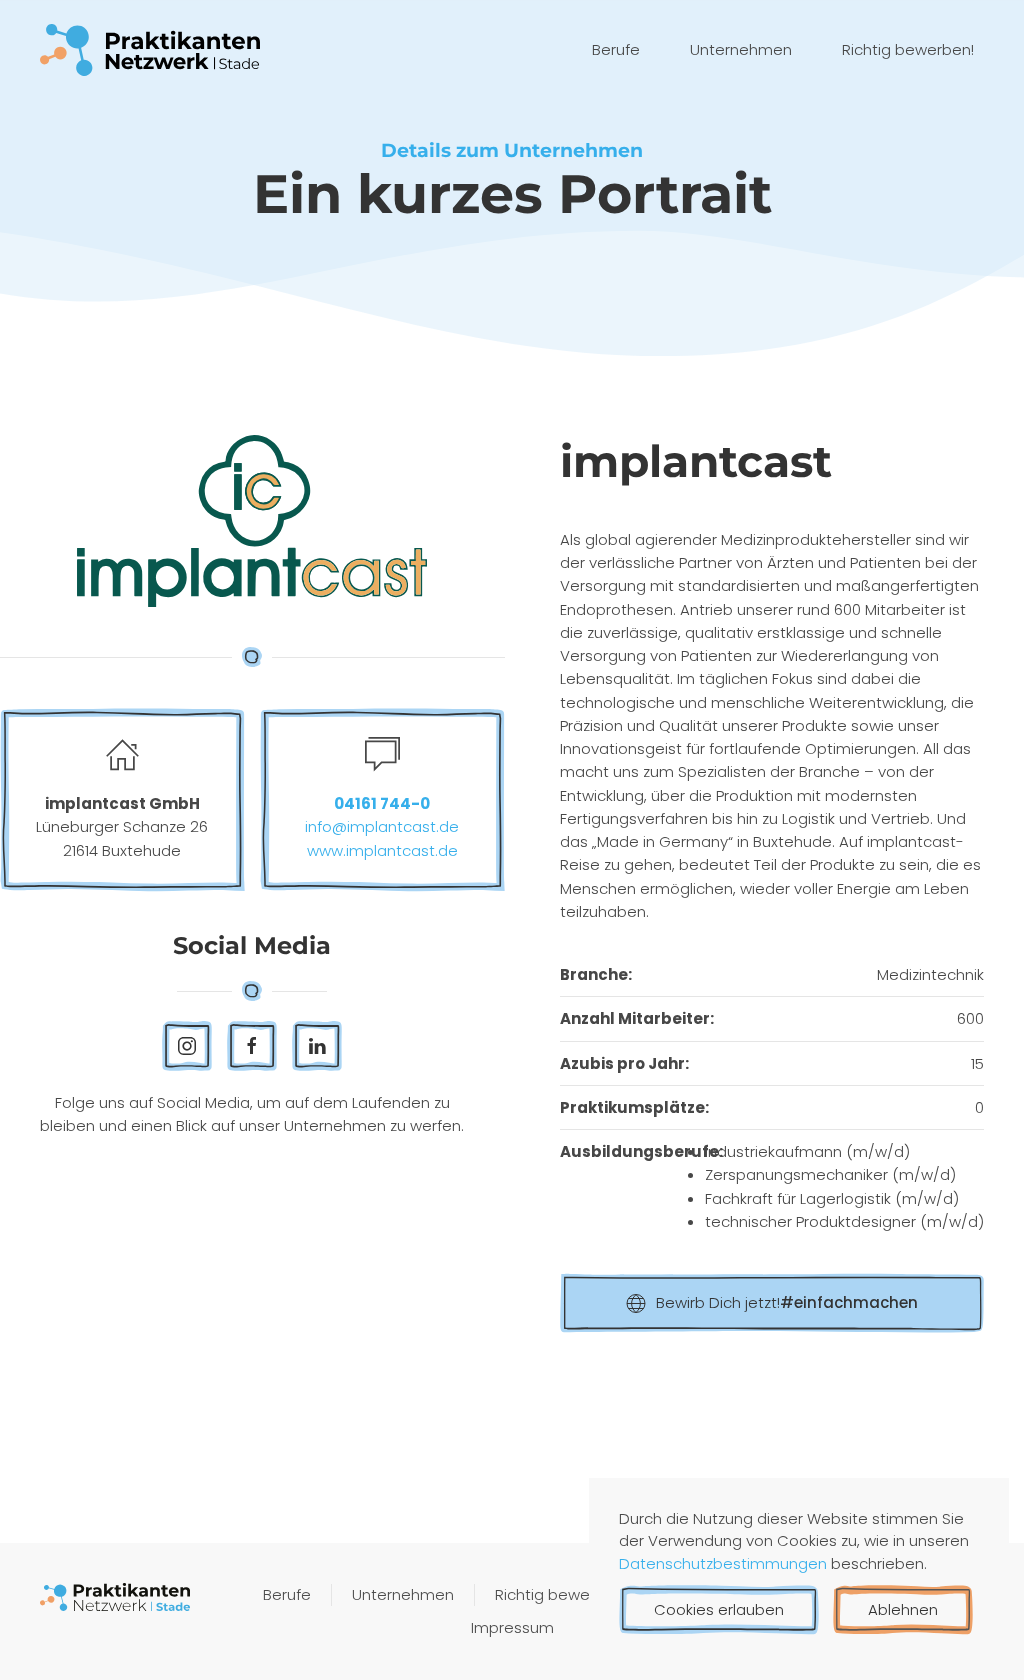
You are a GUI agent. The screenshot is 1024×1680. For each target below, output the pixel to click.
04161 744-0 (382, 803)
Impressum (512, 1627)
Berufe (616, 49)
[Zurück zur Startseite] (150, 50)
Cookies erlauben (719, 1609)
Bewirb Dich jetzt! (787, 1302)
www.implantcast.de (382, 850)
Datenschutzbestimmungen (725, 1563)
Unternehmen (741, 49)
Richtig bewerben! (908, 49)
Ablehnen (903, 1609)
